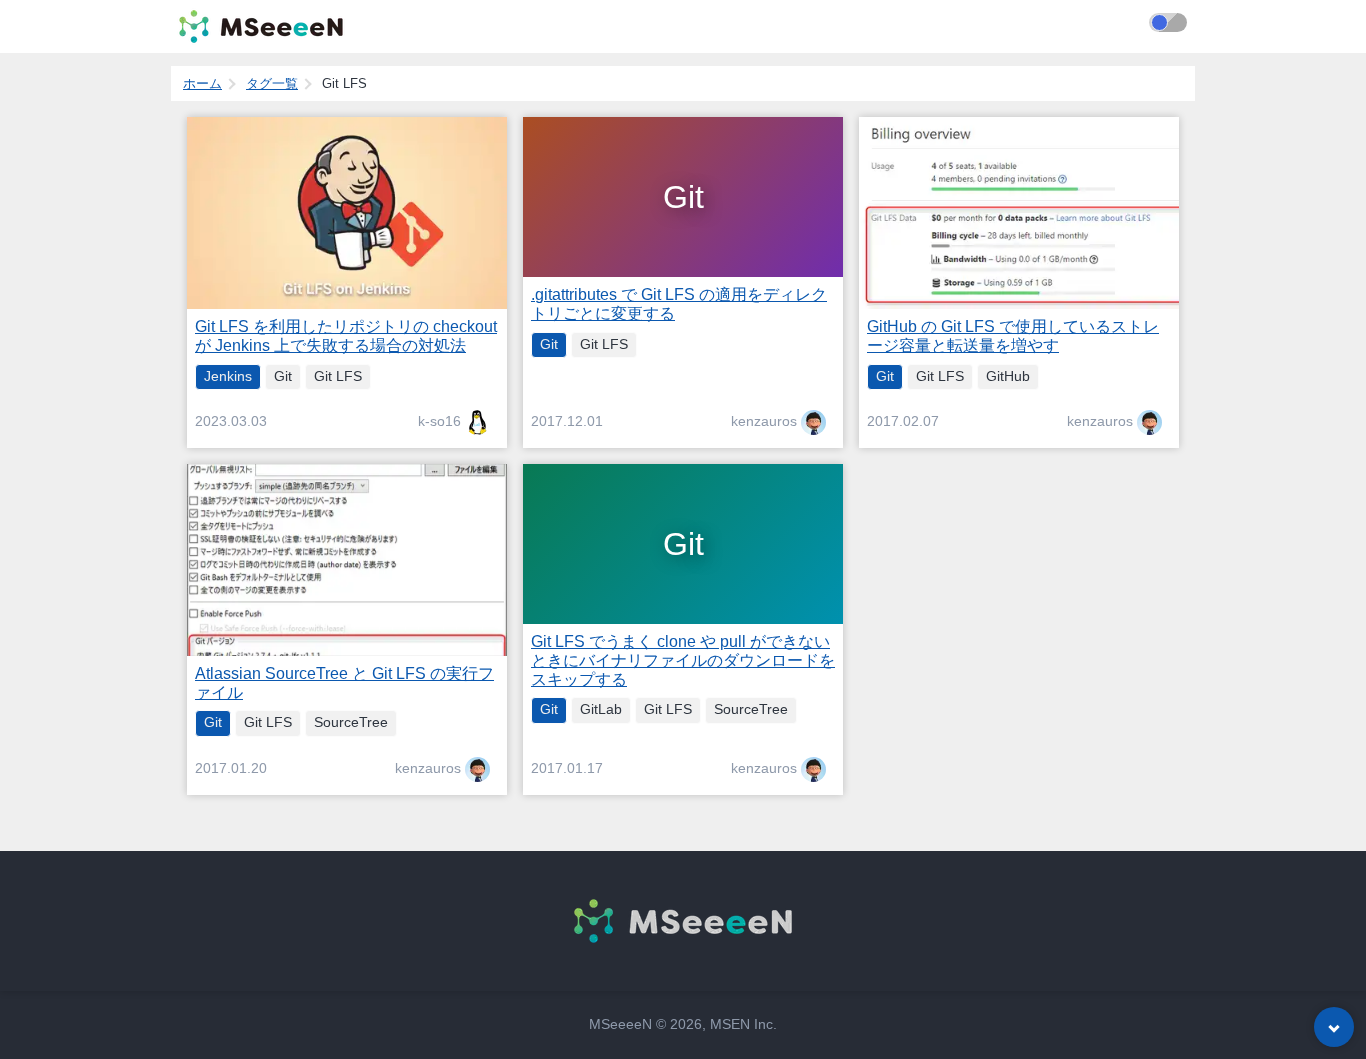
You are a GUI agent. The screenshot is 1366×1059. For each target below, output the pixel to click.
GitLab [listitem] (601, 709)
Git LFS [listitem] (338, 376)
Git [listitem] (283, 376)
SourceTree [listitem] (351, 722)
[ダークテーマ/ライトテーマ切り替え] (1168, 22)
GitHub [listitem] (1008, 376)
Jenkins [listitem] (228, 376)
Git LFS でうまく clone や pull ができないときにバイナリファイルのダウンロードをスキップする (683, 660)
